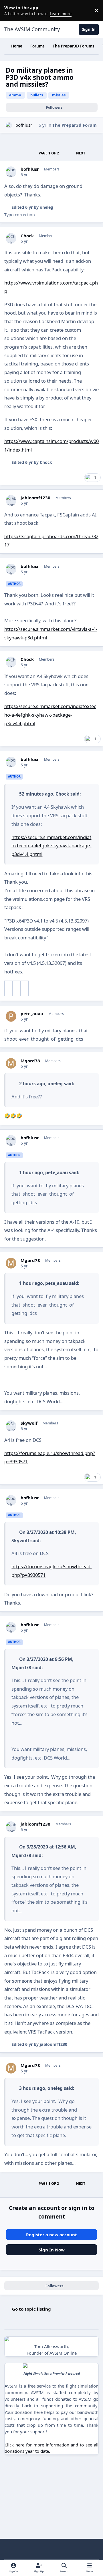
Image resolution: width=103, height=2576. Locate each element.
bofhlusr (24, 125)
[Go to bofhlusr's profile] (9, 125)
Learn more (11, 10)
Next (81, 153)
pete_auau (32, 1014)
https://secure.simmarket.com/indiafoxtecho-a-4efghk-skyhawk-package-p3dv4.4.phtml (50, 715)
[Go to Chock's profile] (11, 238)
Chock (27, 236)
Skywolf (29, 1423)
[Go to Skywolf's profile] (11, 1426)
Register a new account (51, 2235)
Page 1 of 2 (49, 153)
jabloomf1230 (35, 498)
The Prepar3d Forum (75, 125)
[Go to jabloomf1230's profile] (11, 500)
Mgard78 (30, 1061)
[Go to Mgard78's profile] (11, 1064)
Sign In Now (52, 2250)
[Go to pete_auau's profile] (11, 1016)
